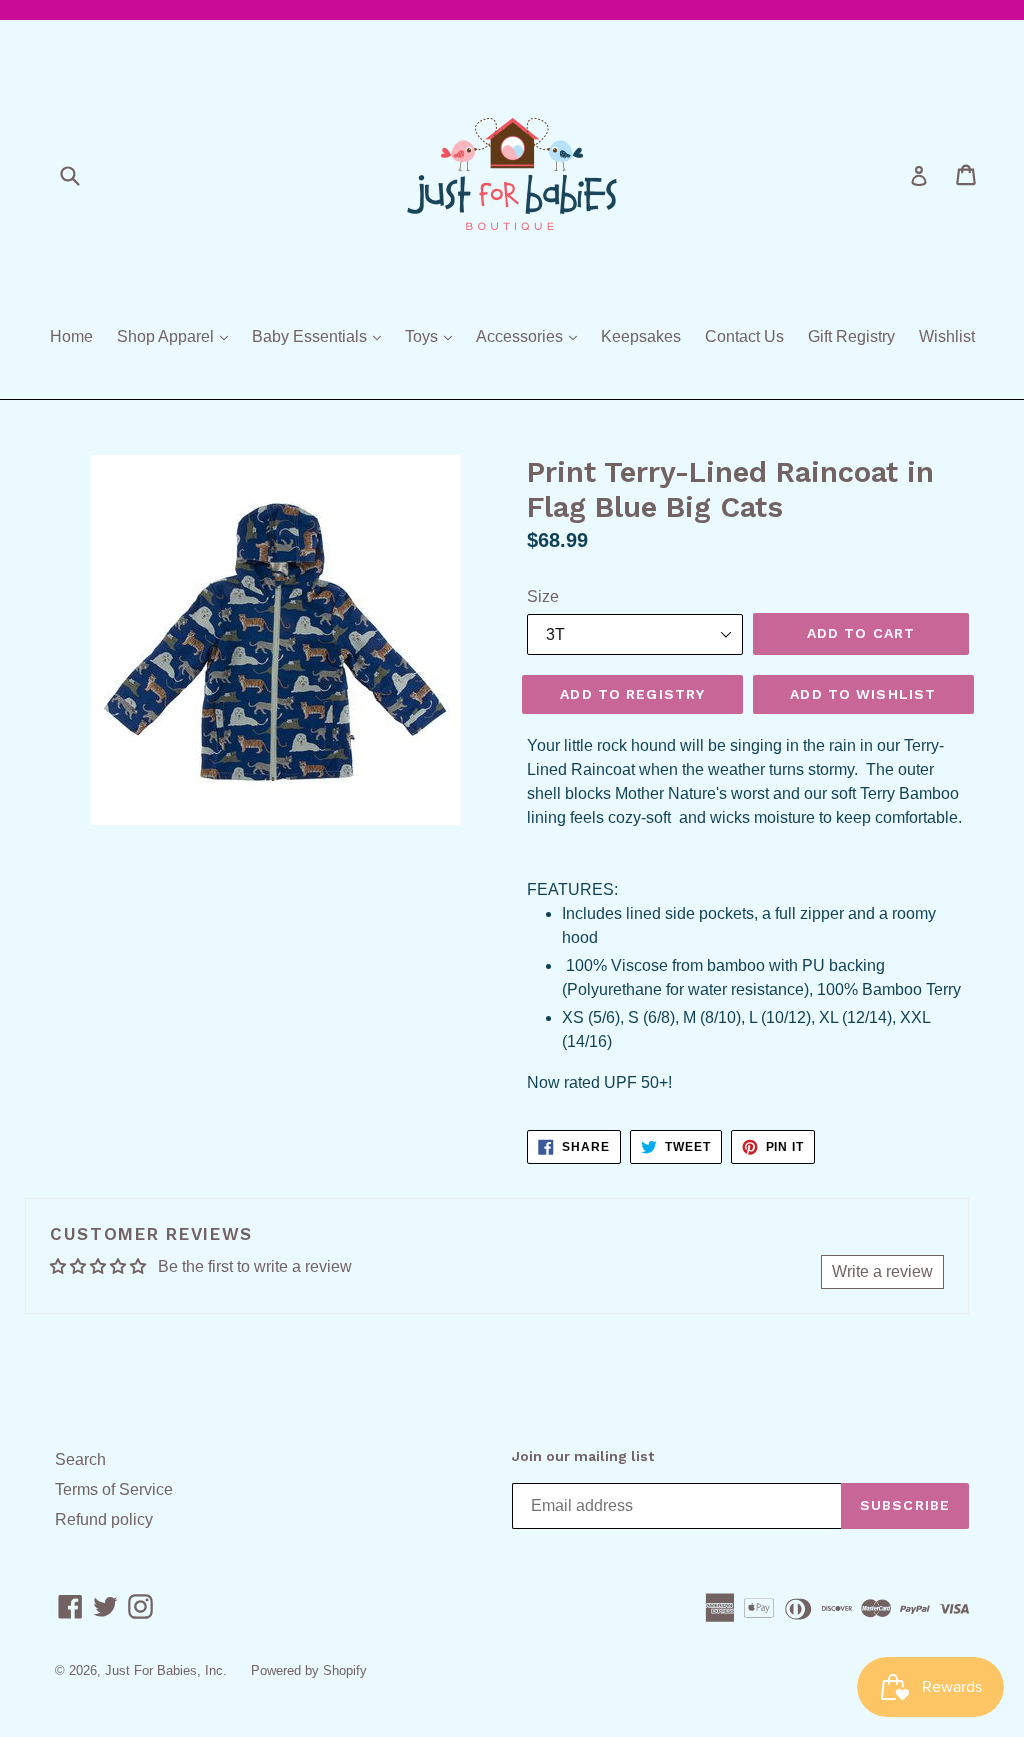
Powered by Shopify (309, 1670)
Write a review (882, 1271)
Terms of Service (114, 1489)
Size (543, 596)
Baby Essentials (321, 336)
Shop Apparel (177, 336)
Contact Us (744, 336)
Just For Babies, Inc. (166, 1670)
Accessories (531, 336)
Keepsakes (641, 336)
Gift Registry (851, 336)
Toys (433, 336)
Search (80, 1459)
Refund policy (104, 1519)
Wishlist (947, 336)
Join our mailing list (583, 1456)
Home (71, 336)
